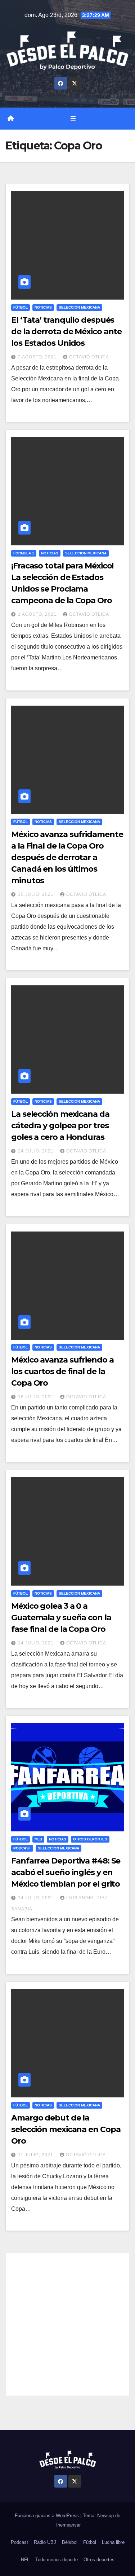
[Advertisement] (67, 2324)
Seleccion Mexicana (79, 307)
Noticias (43, 307)
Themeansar (68, 2525)
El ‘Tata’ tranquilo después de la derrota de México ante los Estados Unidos (66, 332)
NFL (25, 2560)
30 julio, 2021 (37, 894)
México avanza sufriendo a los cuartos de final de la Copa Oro (62, 1371)
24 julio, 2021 (37, 1151)
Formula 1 (24, 553)
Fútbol (21, 307)
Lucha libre (113, 2542)
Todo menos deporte (57, 2560)
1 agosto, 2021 (38, 614)
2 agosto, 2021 (38, 357)
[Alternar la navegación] (73, 119)
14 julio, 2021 (37, 1643)
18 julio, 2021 (37, 1397)
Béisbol (70, 2542)
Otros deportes (90, 1839)
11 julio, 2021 (36, 2155)
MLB (38, 1839)
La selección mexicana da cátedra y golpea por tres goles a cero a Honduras (60, 1126)
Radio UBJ (45, 2542)
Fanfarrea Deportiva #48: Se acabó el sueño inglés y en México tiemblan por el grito (66, 1872)
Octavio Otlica (89, 357)
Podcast (22, 1848)
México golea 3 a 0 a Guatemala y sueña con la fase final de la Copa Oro (61, 1618)
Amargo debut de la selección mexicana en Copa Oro (66, 2129)
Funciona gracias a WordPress (48, 2516)
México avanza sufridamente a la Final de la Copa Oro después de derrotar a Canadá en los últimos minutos (67, 857)
